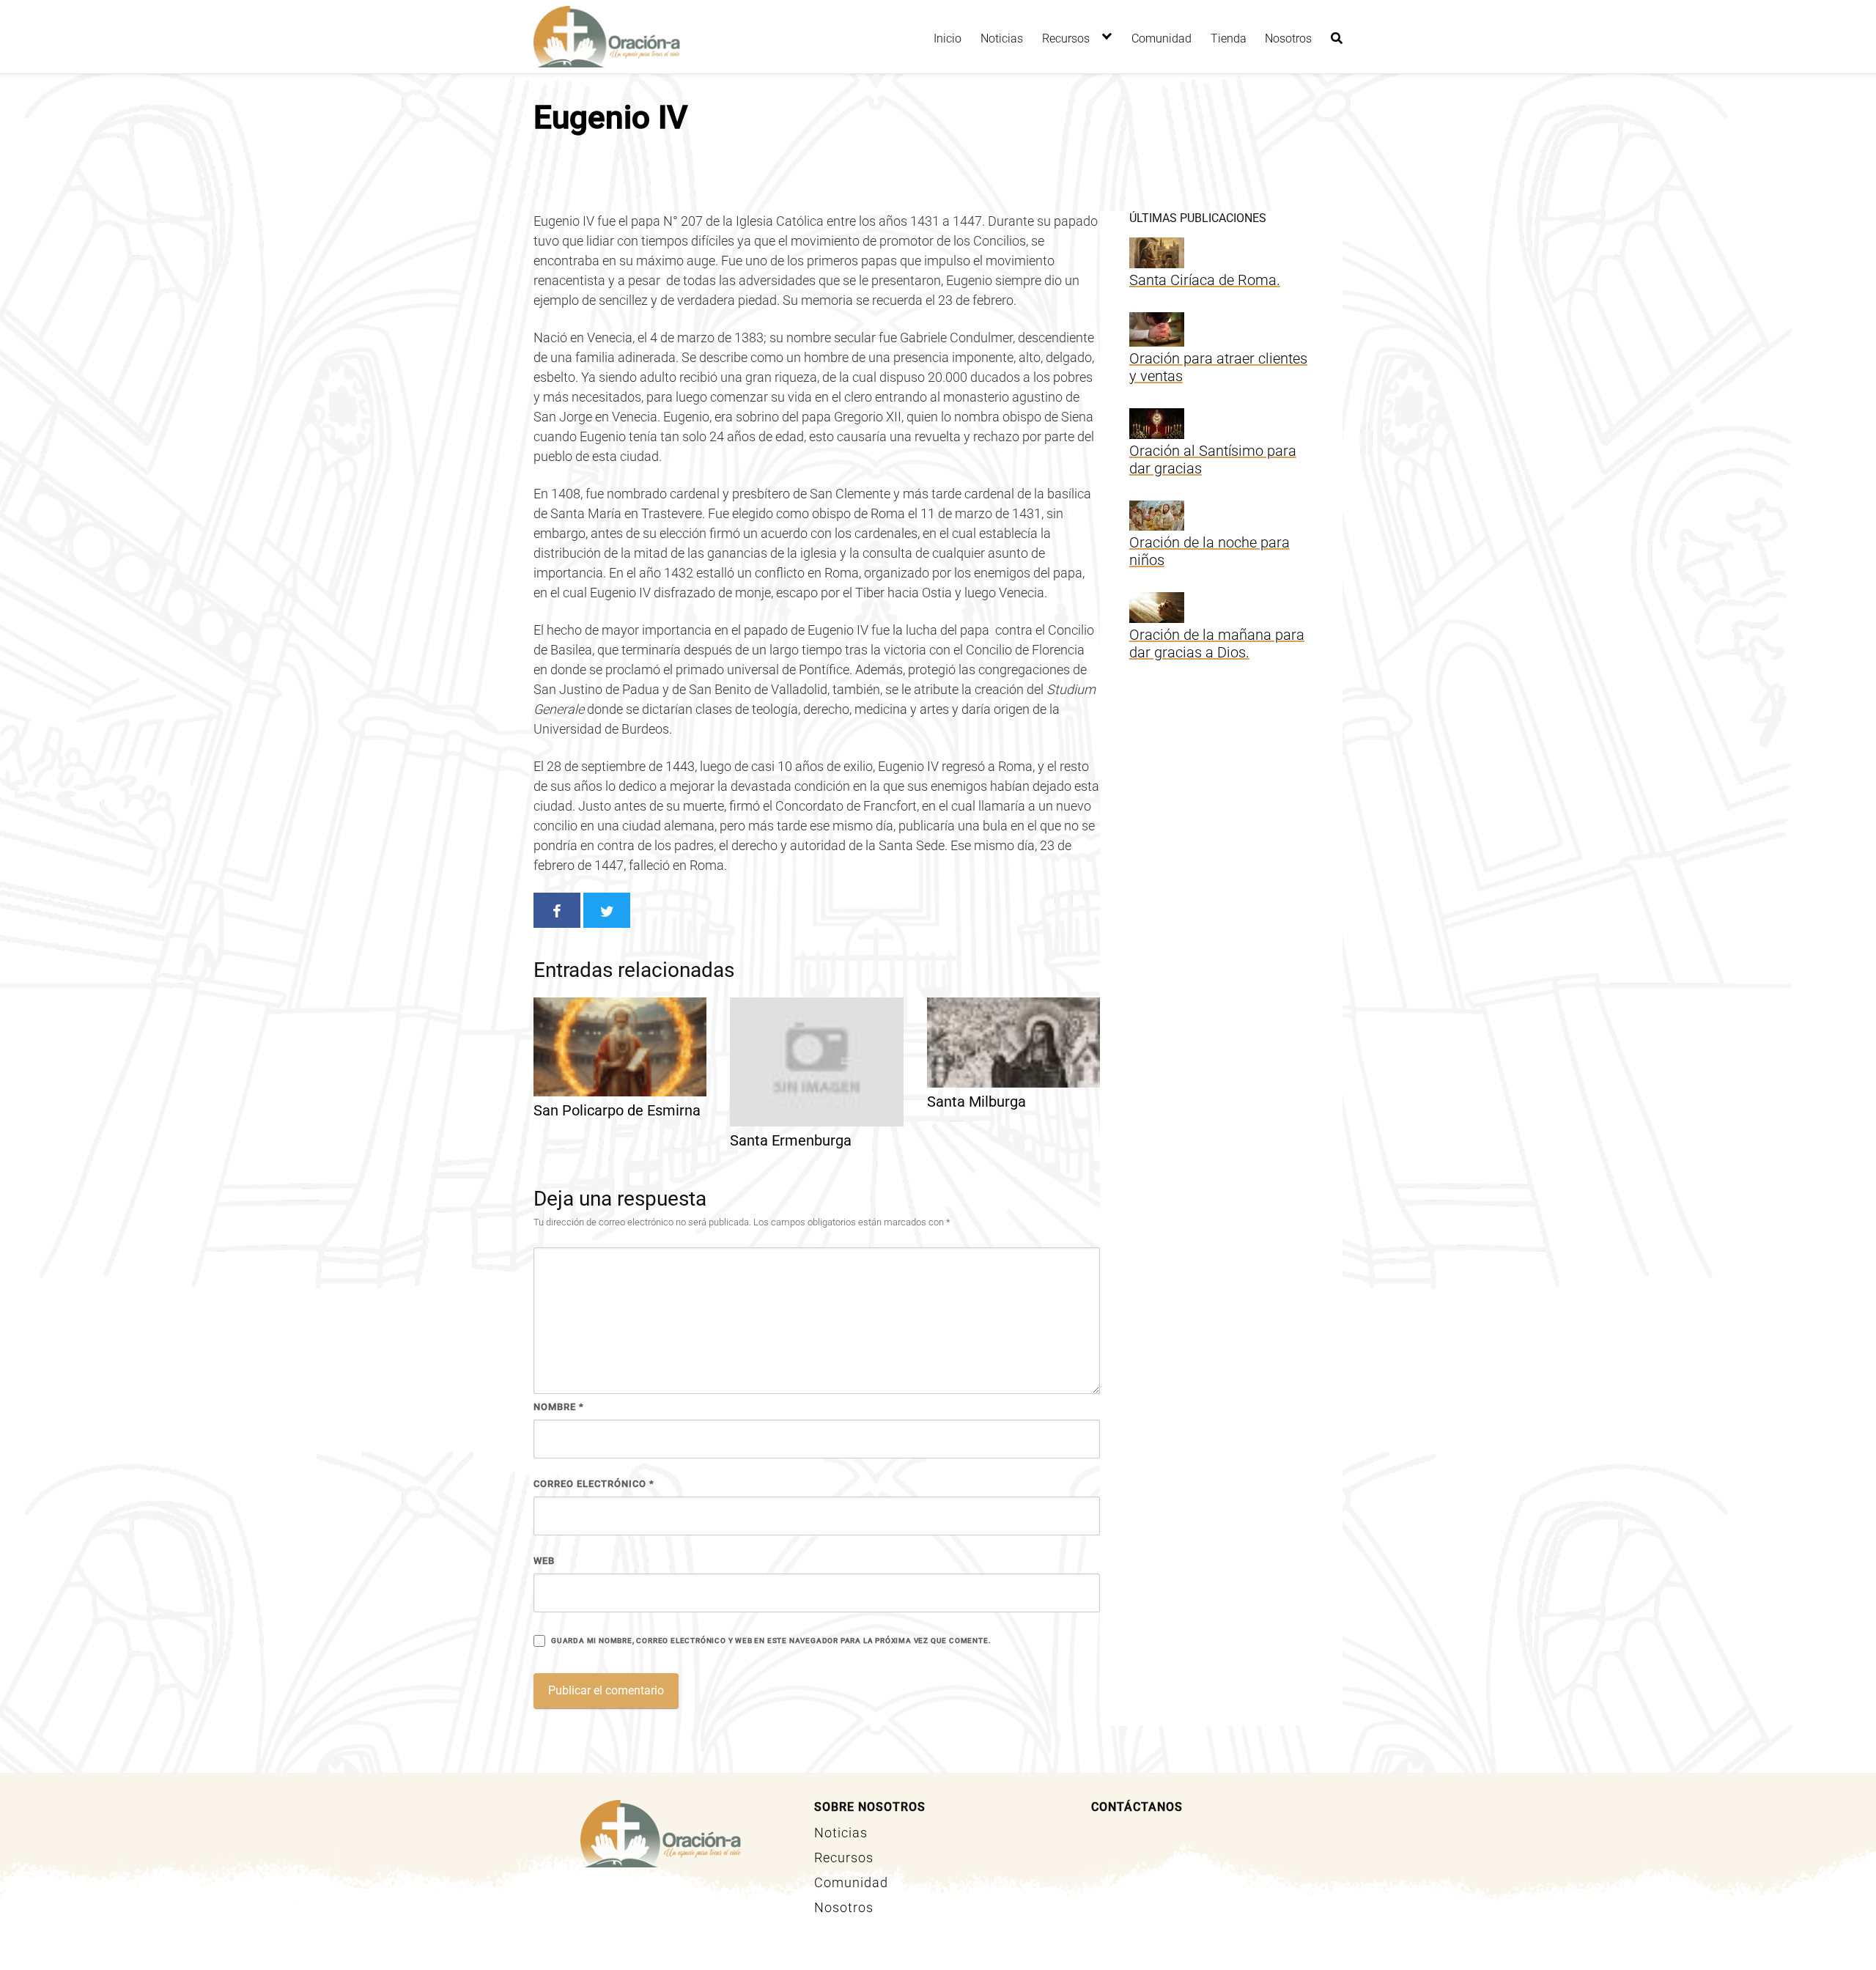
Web (544, 1561)
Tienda (1229, 38)
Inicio (948, 38)
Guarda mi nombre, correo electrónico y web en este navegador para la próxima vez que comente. (771, 1641)
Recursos (1066, 38)
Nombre (559, 1407)
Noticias (1002, 38)
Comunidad (1162, 38)
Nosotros (1288, 38)
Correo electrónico (594, 1484)
